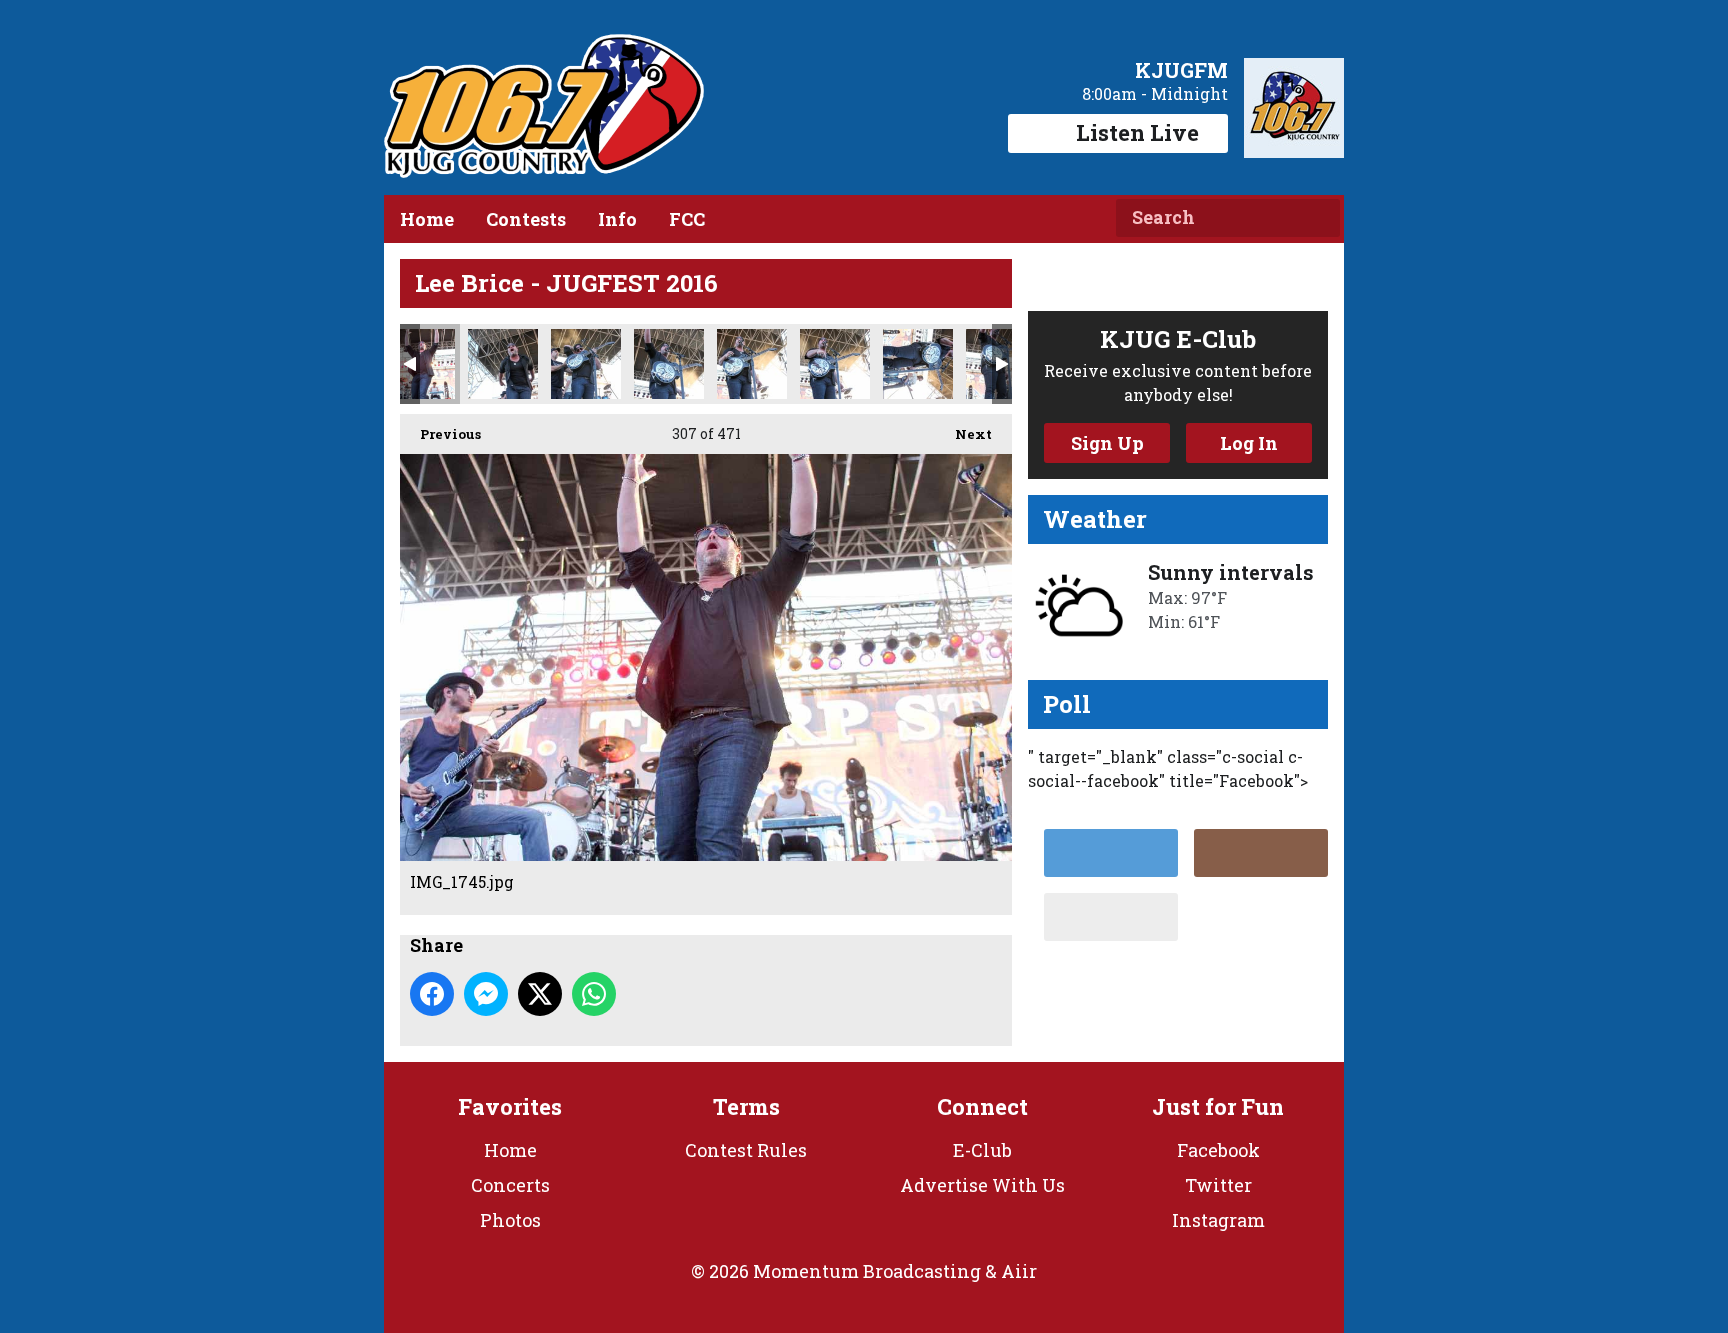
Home (427, 219)
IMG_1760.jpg (918, 364)
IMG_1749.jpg (586, 364)
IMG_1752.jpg (669, 364)
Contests (526, 219)
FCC (687, 219)
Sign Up (1107, 443)
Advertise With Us (982, 1185)
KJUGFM (1181, 70)
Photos (510, 1220)
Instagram (1218, 1220)
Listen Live (1137, 132)
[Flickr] (1111, 917)
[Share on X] (540, 994)
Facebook (1218, 1150)
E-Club (982, 1150)
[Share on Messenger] (486, 994)
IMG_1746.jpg (503, 364)
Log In (1249, 443)
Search (1317, 218)
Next (963, 434)
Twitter (1218, 1185)
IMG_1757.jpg (835, 364)
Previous (440, 434)
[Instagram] (1261, 853)
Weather (1095, 519)
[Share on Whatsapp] (594, 994)
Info (617, 219)
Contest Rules (746, 1150)
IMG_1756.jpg (752, 364)
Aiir (1019, 1271)
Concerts (510, 1185)
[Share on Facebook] (432, 994)
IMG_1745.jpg (420, 364)
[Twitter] (1111, 853)
